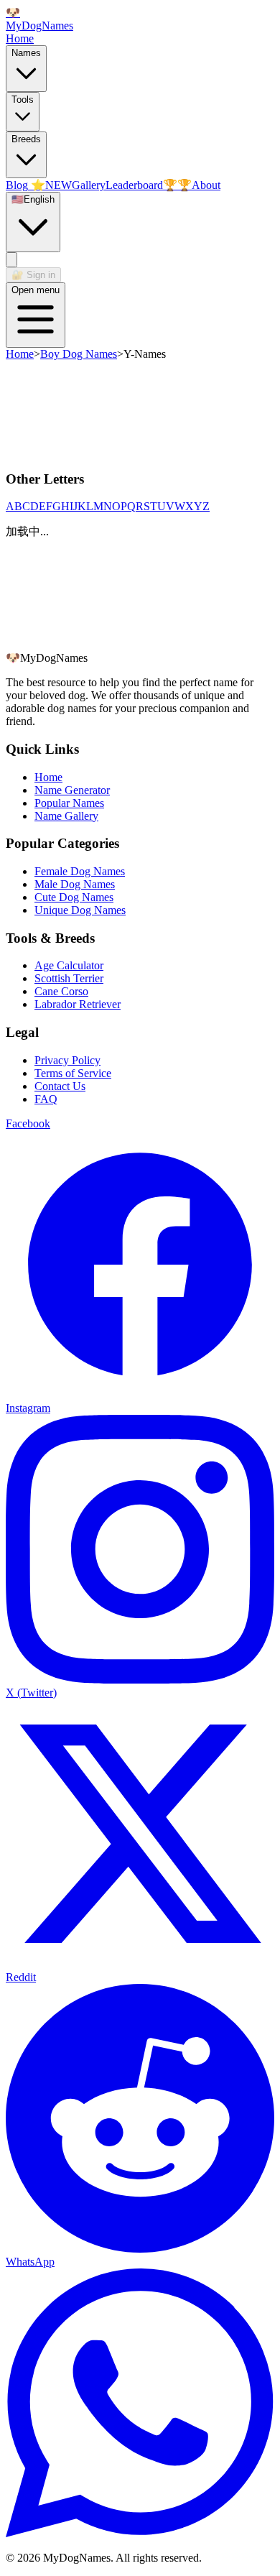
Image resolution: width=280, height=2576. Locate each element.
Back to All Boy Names (60, 644)
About (206, 185)
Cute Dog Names (74, 897)
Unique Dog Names (80, 910)
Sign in (33, 275)
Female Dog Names (80, 871)
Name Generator (72, 790)
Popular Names (69, 803)
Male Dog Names (75, 884)
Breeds (26, 139)
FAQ (46, 1099)
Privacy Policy (67, 1060)
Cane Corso (61, 991)
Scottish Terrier (69, 978)
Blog (39, 185)
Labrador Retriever (78, 1004)
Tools (23, 100)
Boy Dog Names (79, 354)
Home (20, 38)
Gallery (89, 185)
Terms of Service (73, 1073)
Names (26, 53)
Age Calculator (69, 965)
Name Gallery (66, 816)
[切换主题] (11, 260)
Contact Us (60, 1086)
